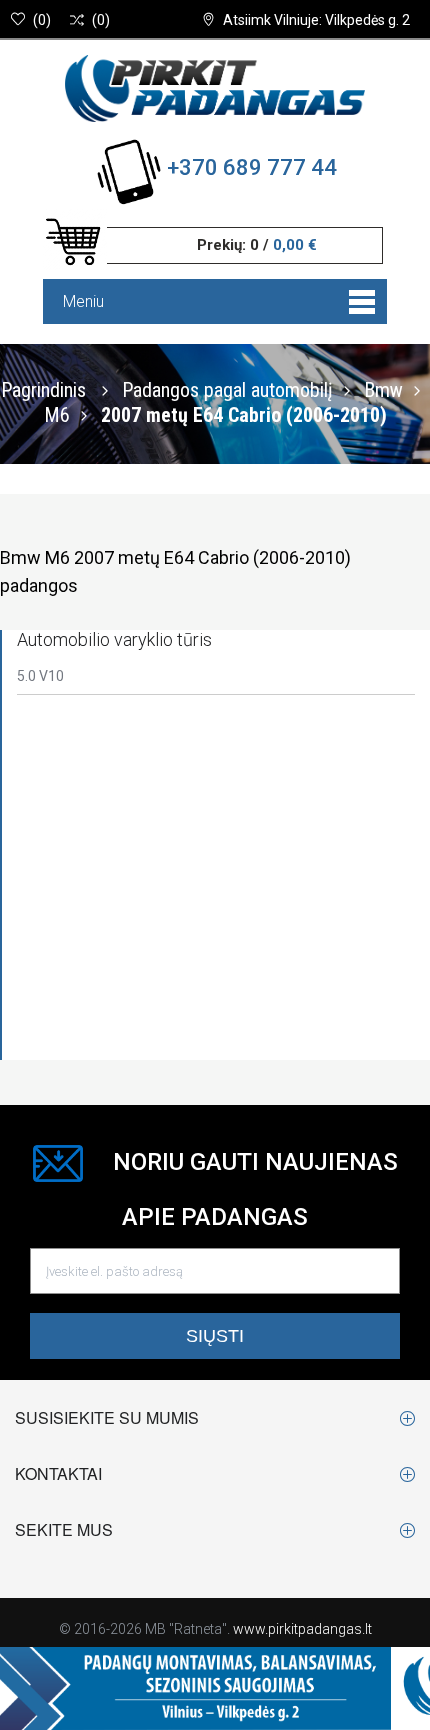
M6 (57, 414)
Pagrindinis (43, 389)
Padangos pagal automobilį (227, 389)
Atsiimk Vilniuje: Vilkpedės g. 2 (316, 20)
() (42, 20)
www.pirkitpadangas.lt (302, 1629)
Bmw (383, 389)
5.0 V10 (40, 676)
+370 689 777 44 (252, 167)
